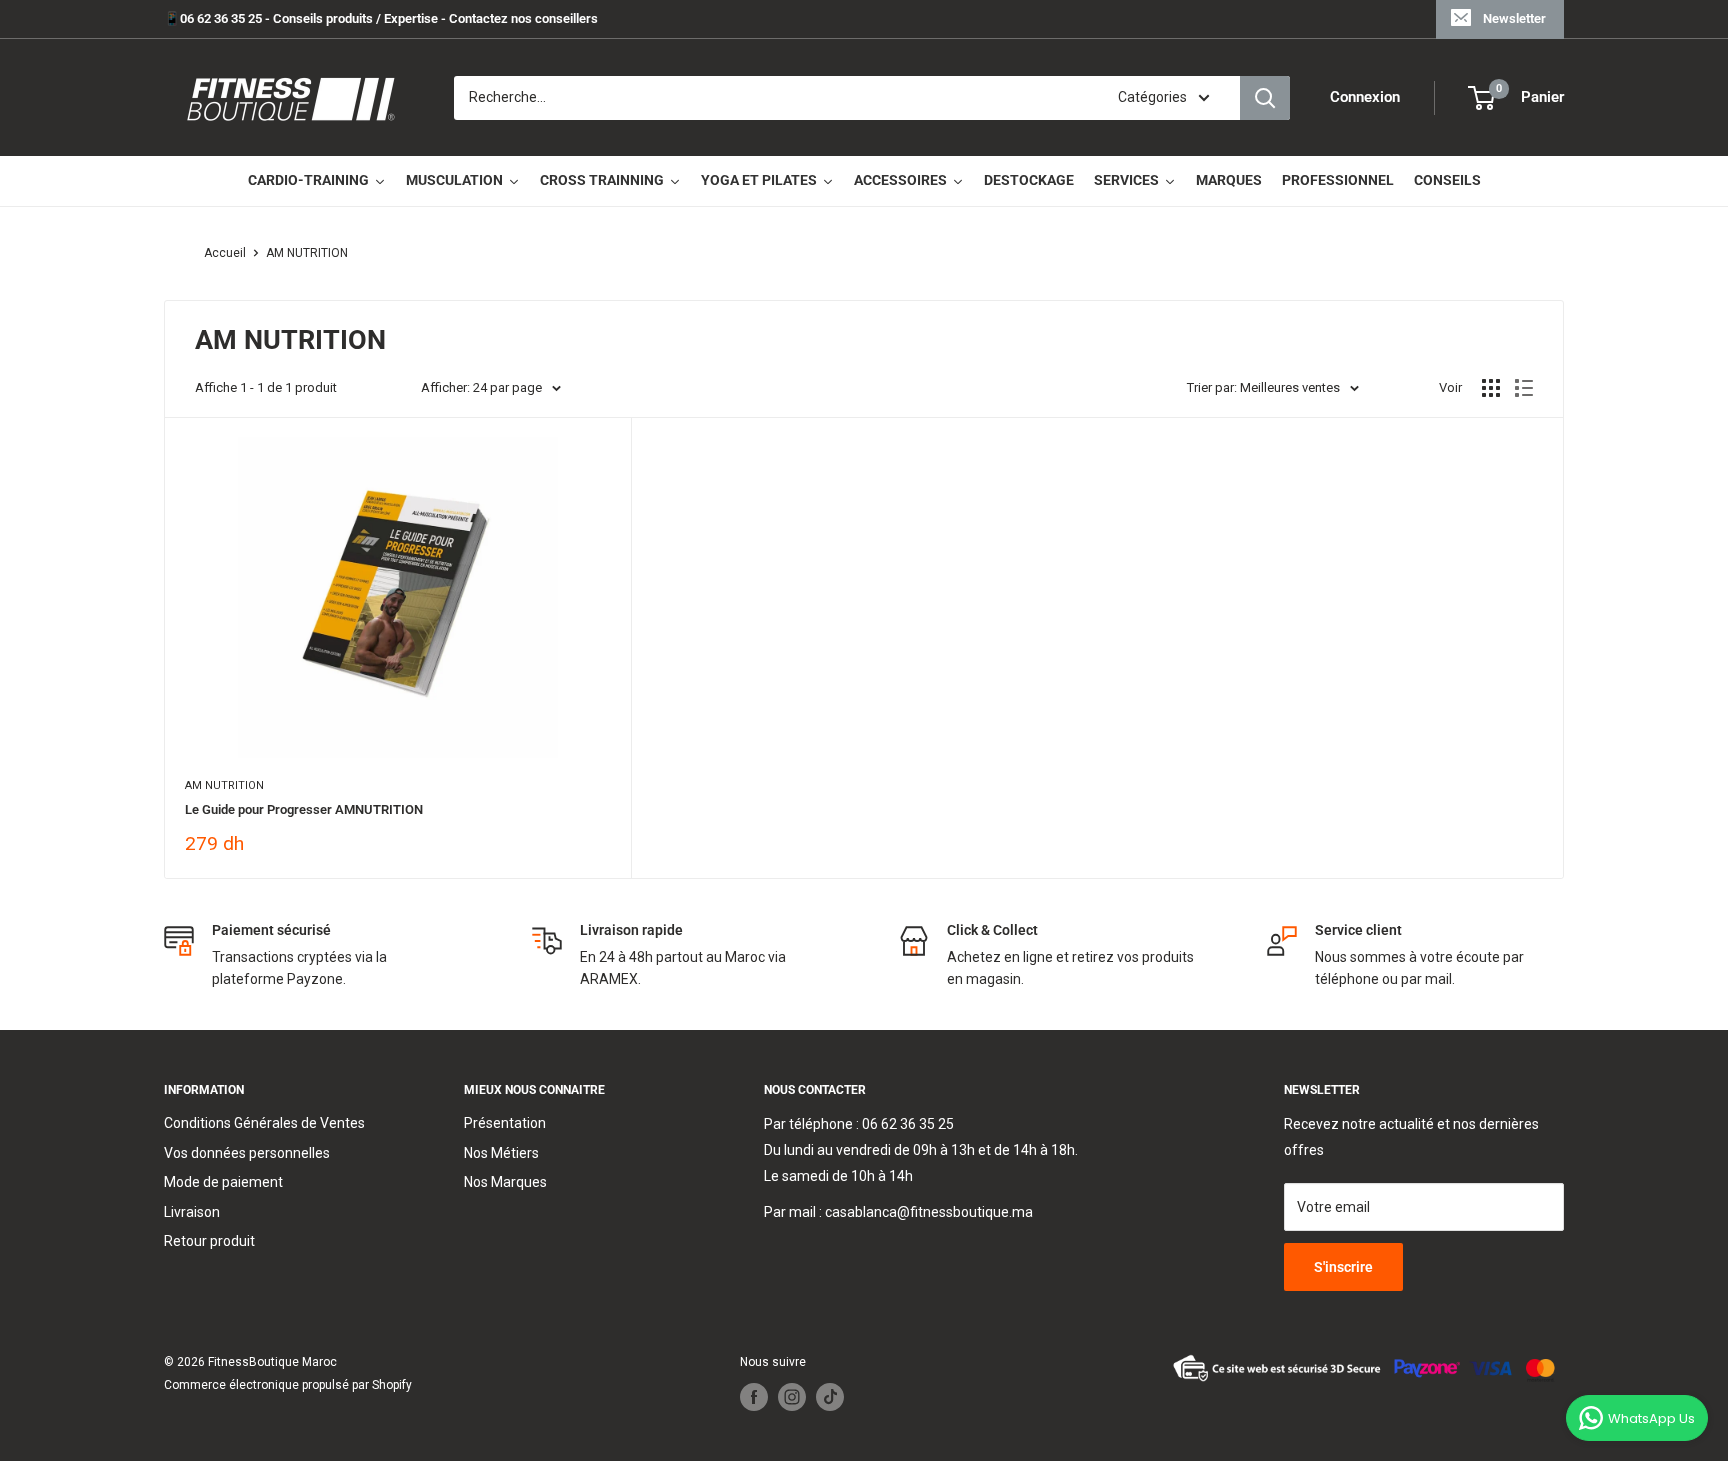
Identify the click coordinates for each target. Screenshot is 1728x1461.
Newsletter (1514, 18)
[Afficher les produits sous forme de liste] (1524, 388)
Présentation (505, 1123)
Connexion (1365, 98)
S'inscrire (1343, 1267)
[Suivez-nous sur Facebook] (754, 1397)
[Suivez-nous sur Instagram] (792, 1397)
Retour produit (209, 1241)
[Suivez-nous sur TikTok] (830, 1397)
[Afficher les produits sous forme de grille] (1491, 388)
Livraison (192, 1212)
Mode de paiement (223, 1182)
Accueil (225, 253)
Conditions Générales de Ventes (264, 1123)
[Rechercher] (1265, 98)
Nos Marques (505, 1182)
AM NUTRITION (307, 253)
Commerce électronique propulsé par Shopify (288, 1385)
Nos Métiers (501, 1153)
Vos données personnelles (247, 1153)
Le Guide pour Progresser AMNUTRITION (304, 809)
